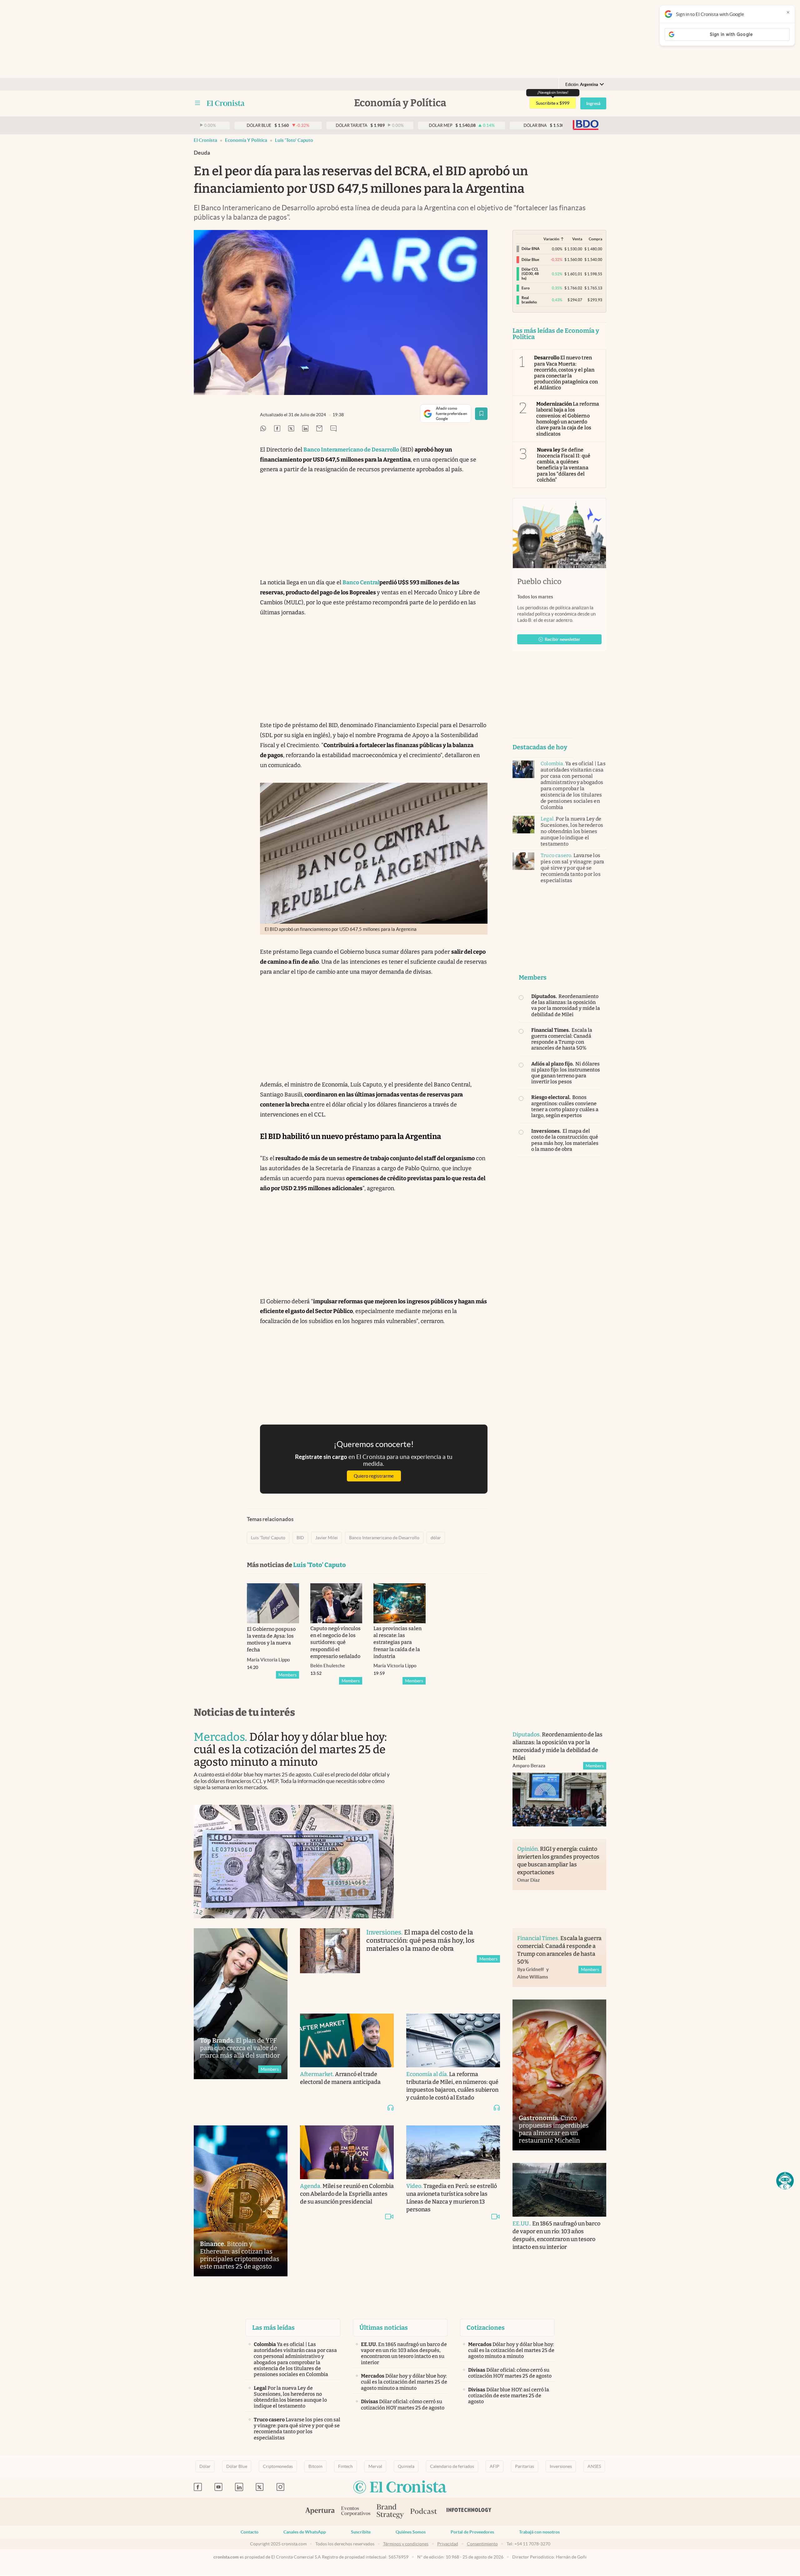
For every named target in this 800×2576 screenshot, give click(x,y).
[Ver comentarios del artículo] (333, 429)
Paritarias (525, 2466)
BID (300, 1538)
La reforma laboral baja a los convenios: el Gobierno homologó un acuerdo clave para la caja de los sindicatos (568, 419)
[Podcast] (424, 2512)
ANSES (594, 2466)
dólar (436, 1538)
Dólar (205, 2466)
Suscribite (361, 2532)
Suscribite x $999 (553, 103)
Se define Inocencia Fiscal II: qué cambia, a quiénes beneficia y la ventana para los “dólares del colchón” (564, 465)
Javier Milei (327, 1538)
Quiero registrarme (374, 1476)
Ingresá (593, 103)
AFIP (495, 2466)
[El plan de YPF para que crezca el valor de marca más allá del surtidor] (241, 2004)
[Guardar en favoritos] (481, 414)
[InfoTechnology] (469, 2512)
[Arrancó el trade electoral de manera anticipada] (347, 2040)
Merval (375, 2466)
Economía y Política (246, 140)
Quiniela (406, 2466)
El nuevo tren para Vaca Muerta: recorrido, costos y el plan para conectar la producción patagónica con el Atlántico (566, 373)
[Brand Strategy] (390, 2512)
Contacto (250, 2532)
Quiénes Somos (411, 2532)
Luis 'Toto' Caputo (294, 140)
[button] (785, 2181)
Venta (577, 239)
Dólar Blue (237, 2466)
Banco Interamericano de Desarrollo (384, 1538)
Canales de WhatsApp (305, 2532)
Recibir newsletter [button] (562, 639)
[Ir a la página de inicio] (226, 103)
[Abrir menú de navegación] (197, 103)
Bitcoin (315, 2466)
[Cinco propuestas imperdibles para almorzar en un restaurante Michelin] (559, 2075)
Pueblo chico (539, 582)
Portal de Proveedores (472, 2532)
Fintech (345, 2466)
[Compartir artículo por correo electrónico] (319, 429)
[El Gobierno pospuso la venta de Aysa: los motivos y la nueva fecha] (273, 1603)
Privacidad (448, 2544)
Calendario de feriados (452, 2466)
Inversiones (561, 2466)
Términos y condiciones (406, 2544)
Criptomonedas (278, 2466)
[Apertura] (320, 2512)
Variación (551, 239)
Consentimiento (482, 2544)
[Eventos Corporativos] (356, 2512)
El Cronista (205, 140)
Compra (595, 239)
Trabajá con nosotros (539, 2532)
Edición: (582, 85)
